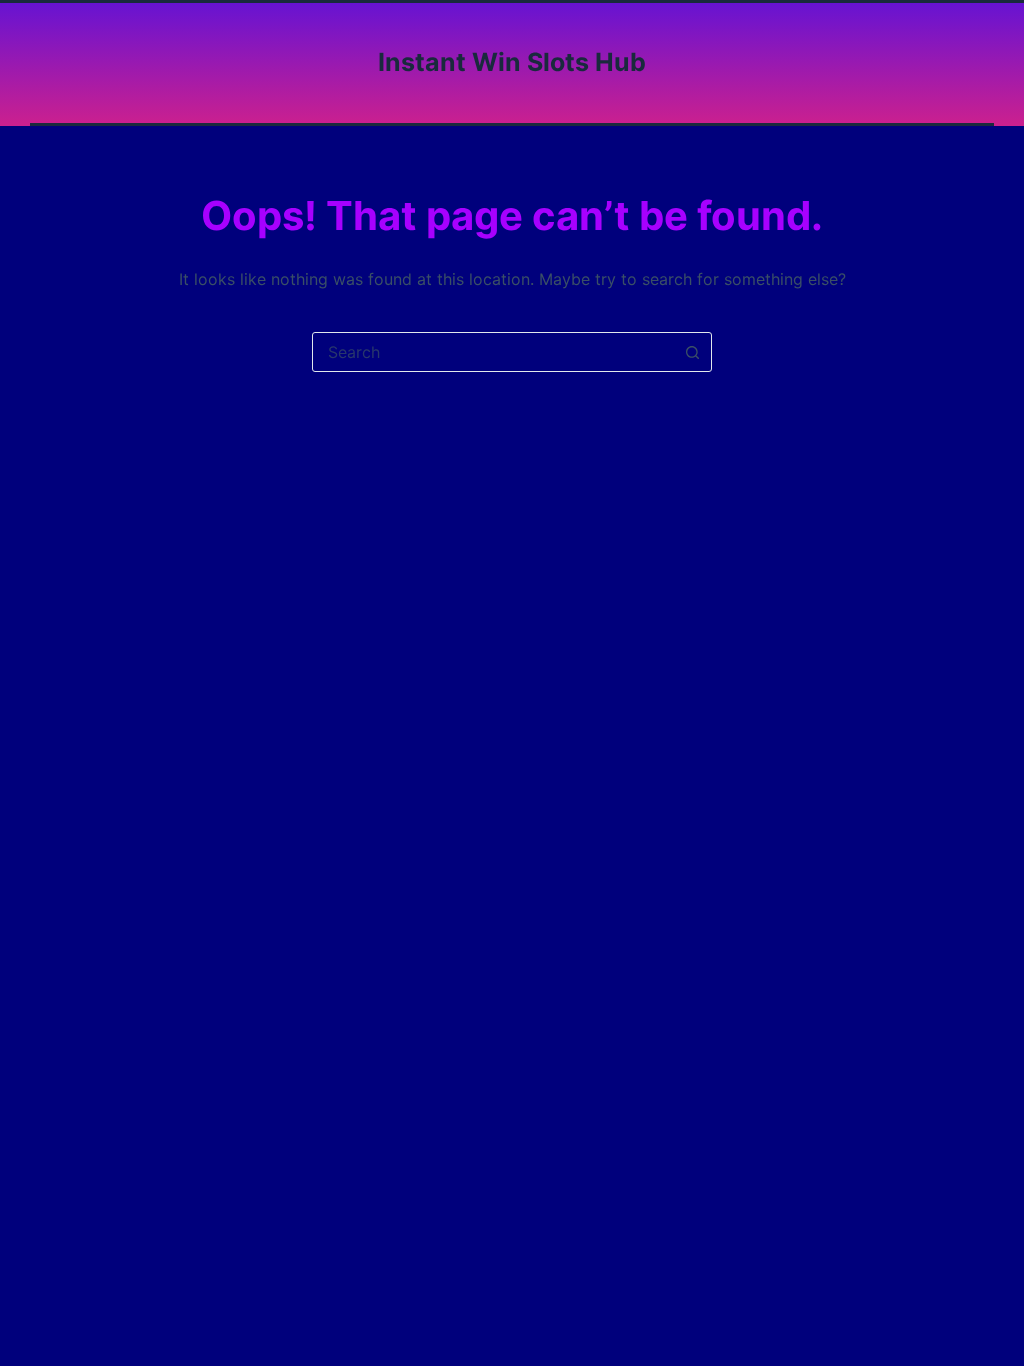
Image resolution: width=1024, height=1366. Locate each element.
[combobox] (493, 352)
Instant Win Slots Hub (512, 62)
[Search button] (692, 352)
